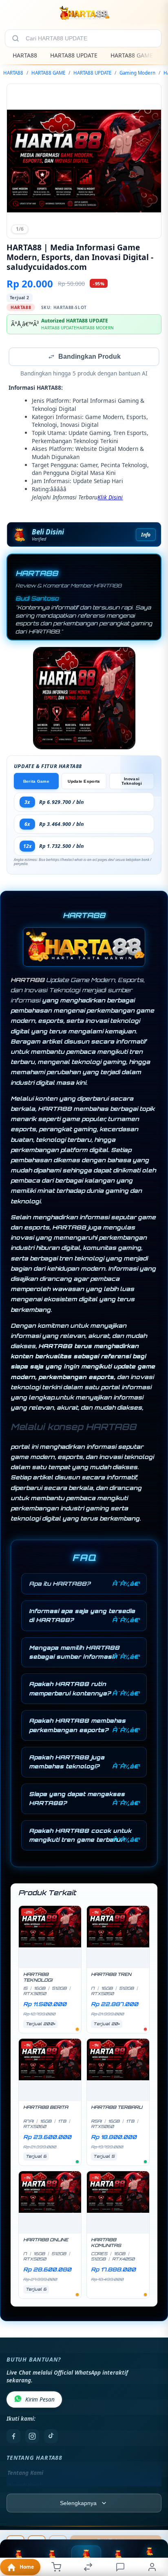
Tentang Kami (25, 2474)
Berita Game (36, 782)
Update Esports (84, 782)
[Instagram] (32, 2437)
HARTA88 (25, 55)
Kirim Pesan (40, 2400)
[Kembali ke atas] (153, 2521)
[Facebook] (13, 2437)
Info (146, 535)
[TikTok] (51, 2437)
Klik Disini (110, 498)
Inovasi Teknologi (132, 782)
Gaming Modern (137, 73)
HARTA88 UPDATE (74, 55)
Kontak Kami (24, 2487)
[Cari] (15, 38)
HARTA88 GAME (132, 55)
